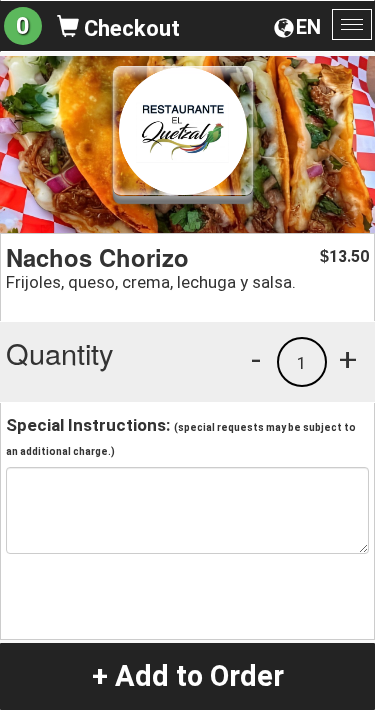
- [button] (256, 359)
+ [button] (348, 359)
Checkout (129, 28)
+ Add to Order (188, 676)
